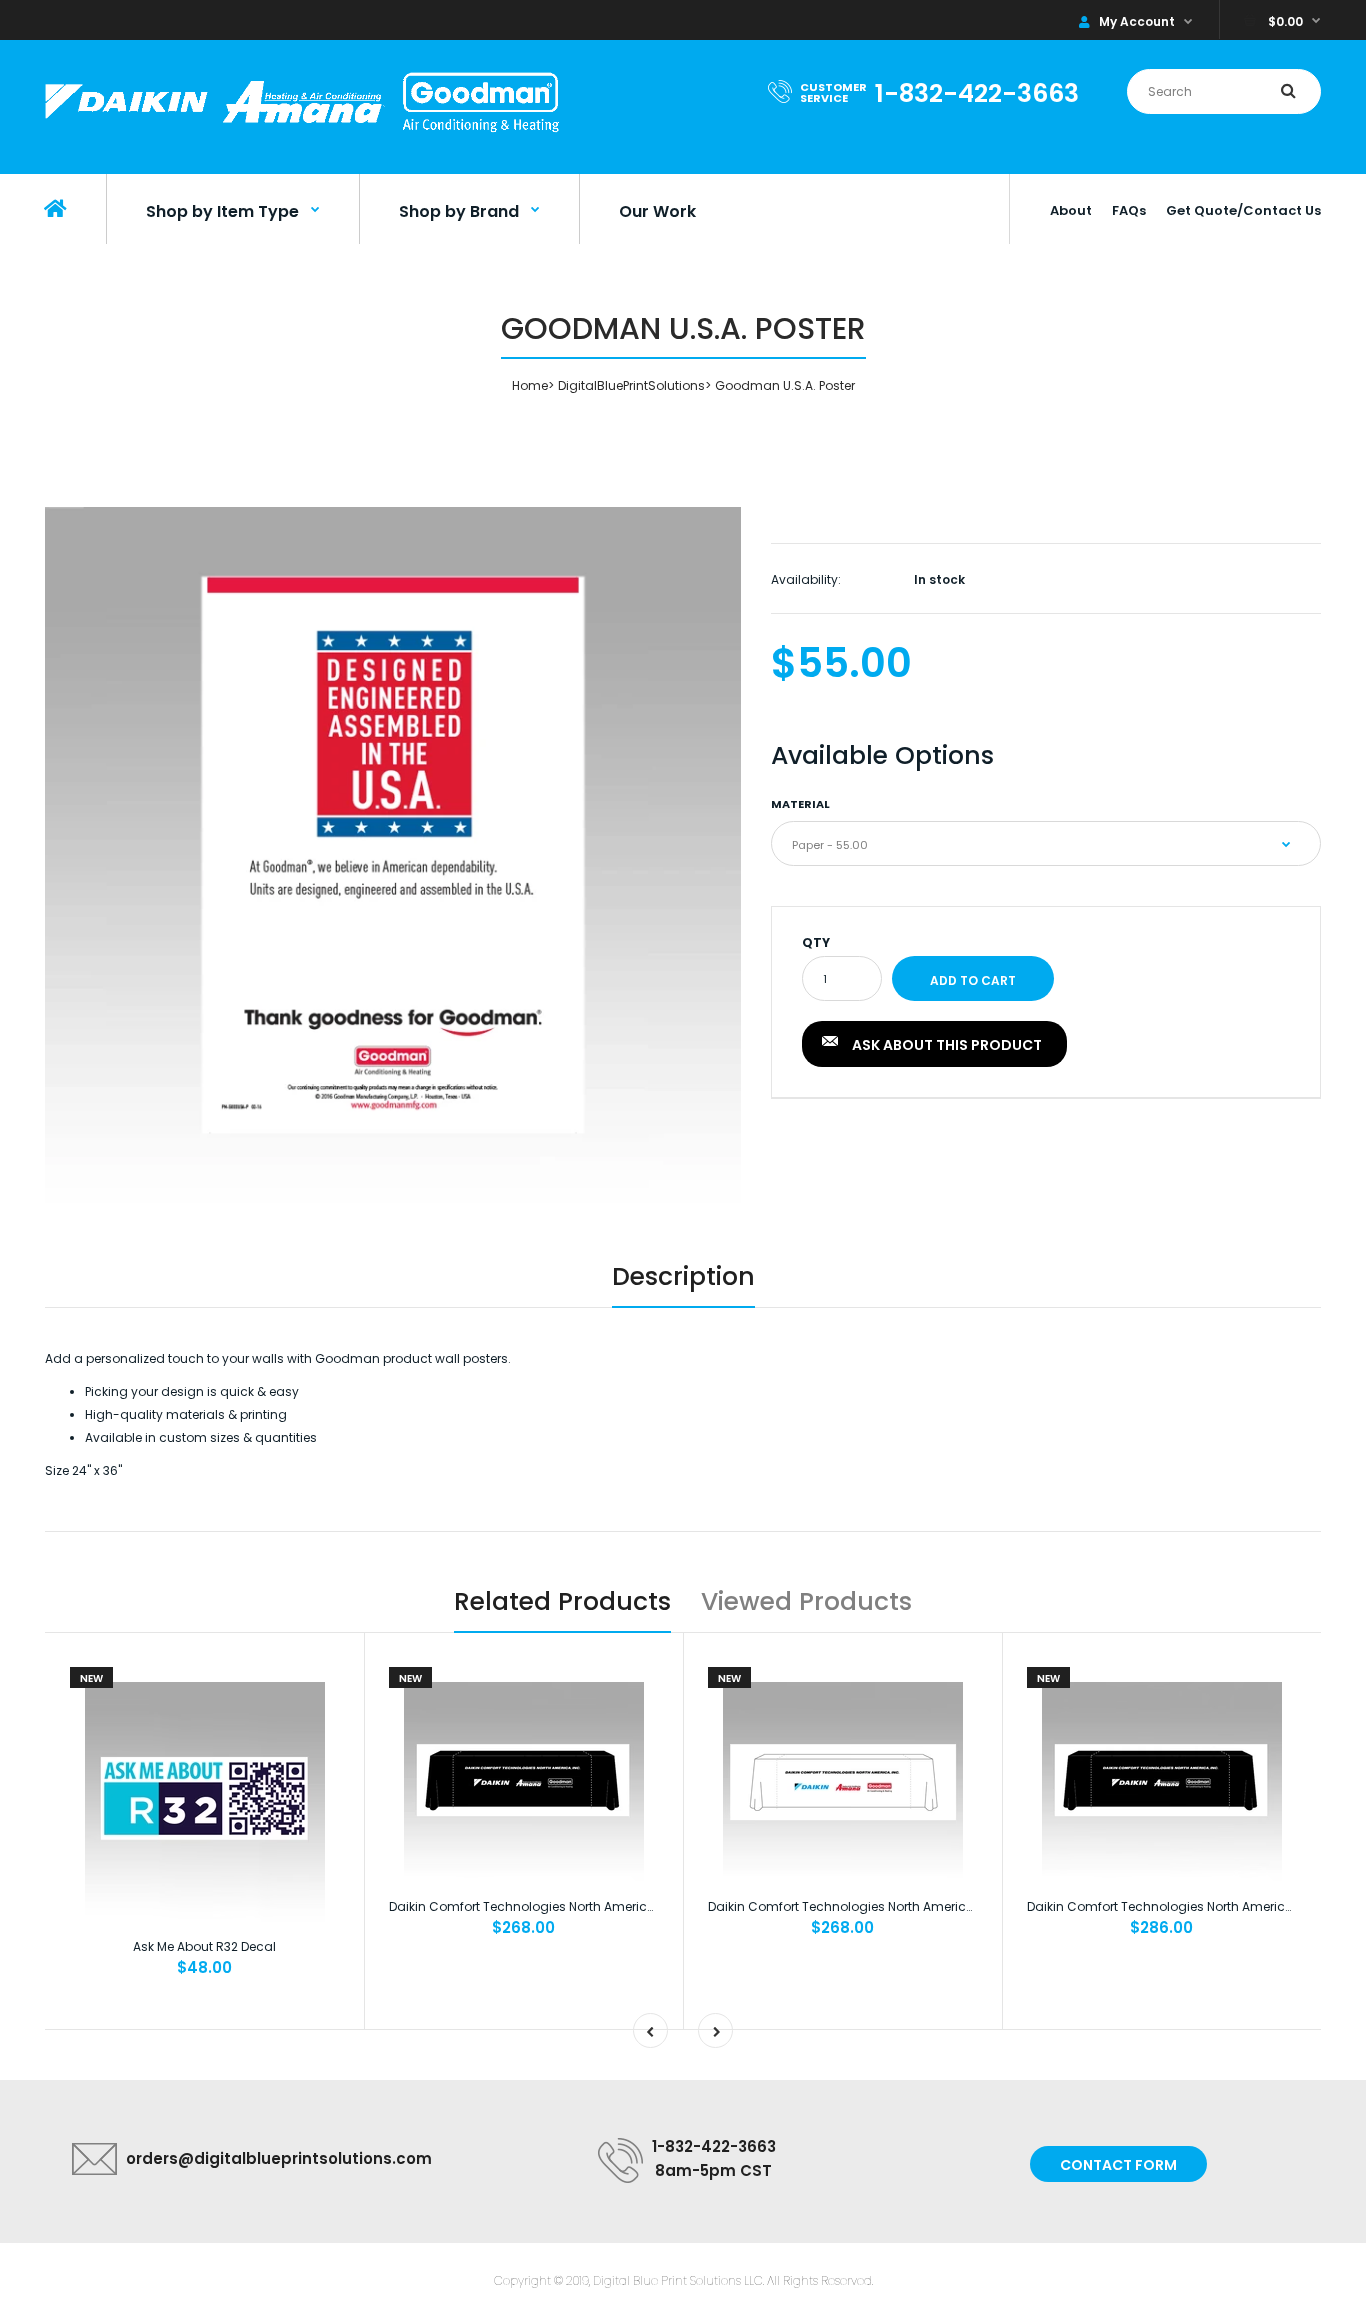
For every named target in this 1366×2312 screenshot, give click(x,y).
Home (530, 385)
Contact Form (1118, 2165)
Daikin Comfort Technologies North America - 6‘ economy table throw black (619, 1906)
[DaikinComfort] (302, 134)
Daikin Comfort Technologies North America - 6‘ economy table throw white (937, 1906)
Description (683, 1276)
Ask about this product (947, 1045)
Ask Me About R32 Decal (204, 1946)
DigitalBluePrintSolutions (631, 385)
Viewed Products (806, 1601)
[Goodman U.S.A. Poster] (393, 855)
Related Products (562, 1601)
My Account (1137, 21)
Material (800, 804)
